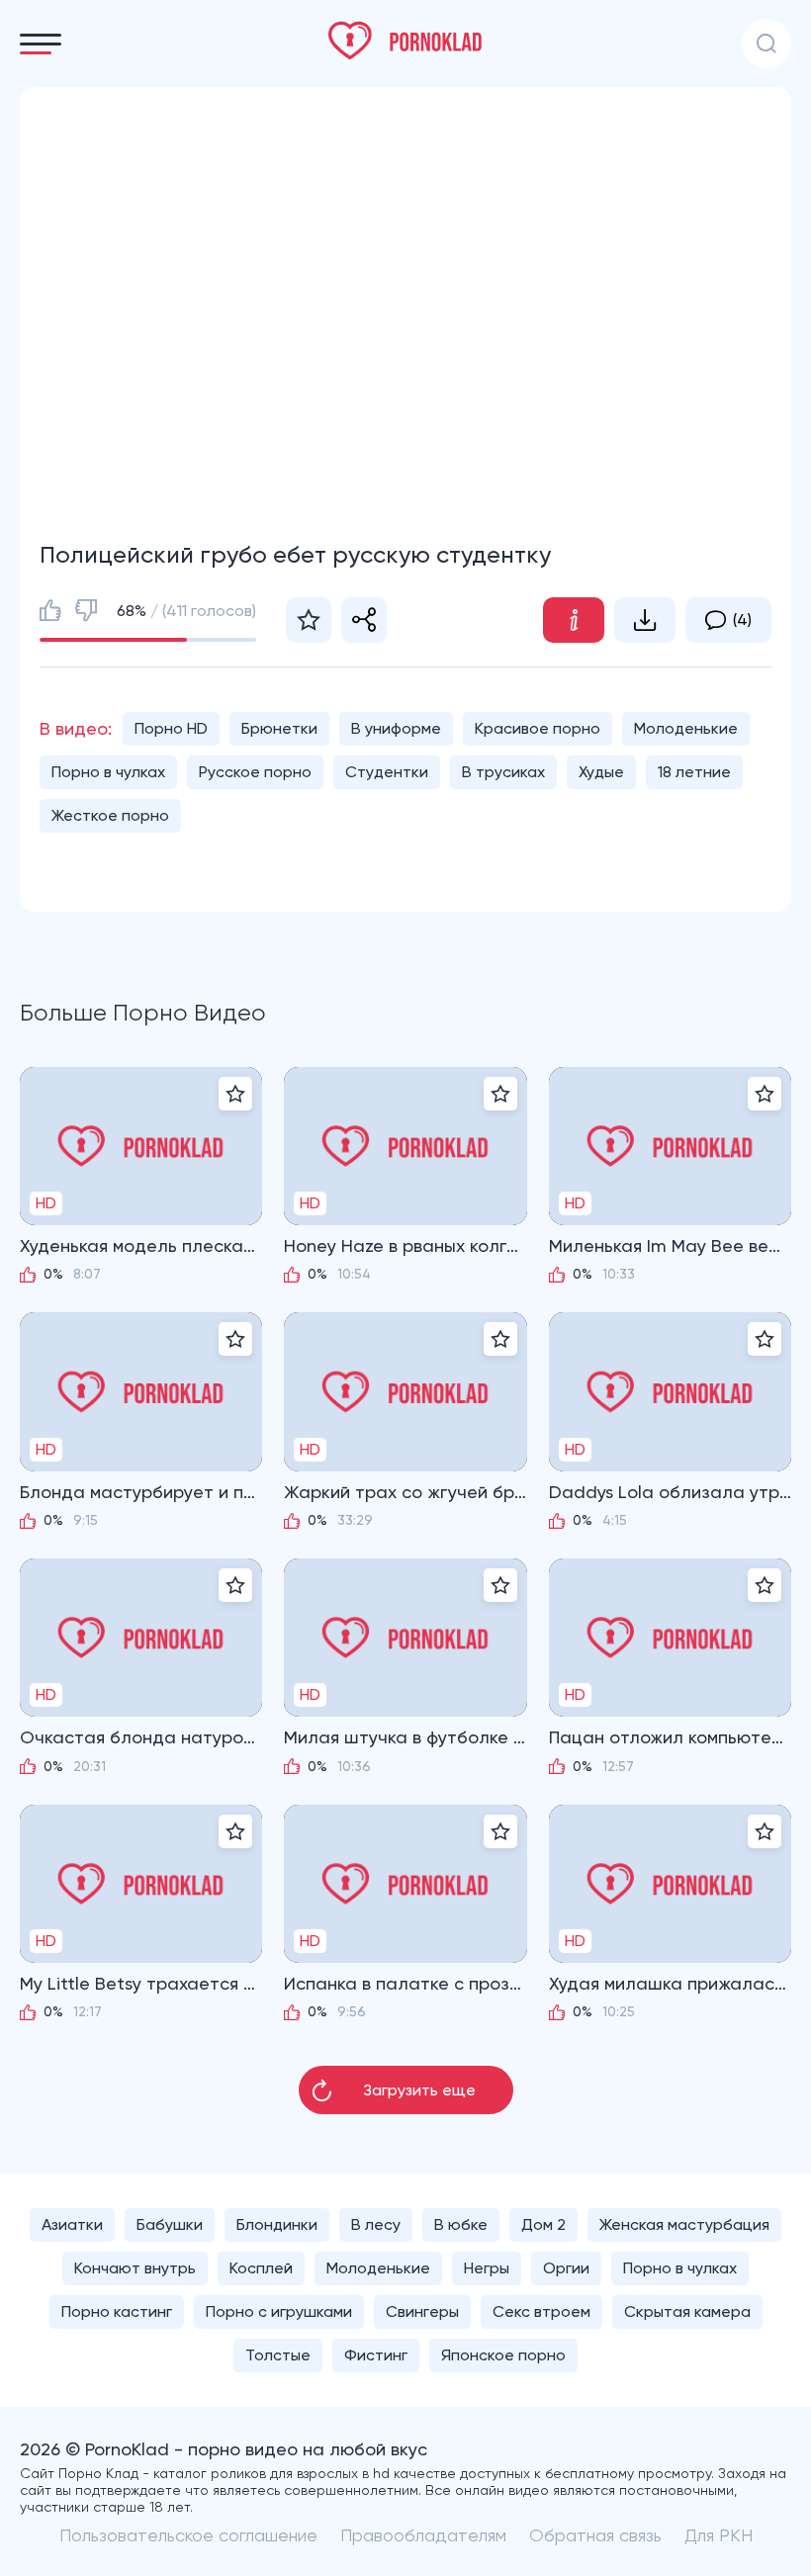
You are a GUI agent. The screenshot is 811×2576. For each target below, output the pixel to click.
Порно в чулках (108, 772)
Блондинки (277, 2224)
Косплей (261, 2268)
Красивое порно (538, 728)
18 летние (694, 772)
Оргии (566, 2268)
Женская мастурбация (684, 2224)
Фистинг (376, 2355)
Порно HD (171, 728)
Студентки (387, 772)
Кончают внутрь (135, 2268)
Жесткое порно (110, 815)
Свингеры (422, 2311)
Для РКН (719, 2535)
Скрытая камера (687, 2311)
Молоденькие (686, 728)
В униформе (396, 728)
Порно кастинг (117, 2311)
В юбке (461, 2224)
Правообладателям (423, 2535)
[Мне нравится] (50, 610)
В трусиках (503, 772)
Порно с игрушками (279, 2311)
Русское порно (255, 772)
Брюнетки (279, 728)
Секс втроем (541, 2311)
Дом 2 (543, 2224)
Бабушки (170, 2224)
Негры (487, 2268)
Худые (601, 772)
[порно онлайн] (405, 41)
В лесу (376, 2224)
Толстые (278, 2355)
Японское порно (503, 2355)
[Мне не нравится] (86, 610)
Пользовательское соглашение (188, 2535)
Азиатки (72, 2224)
